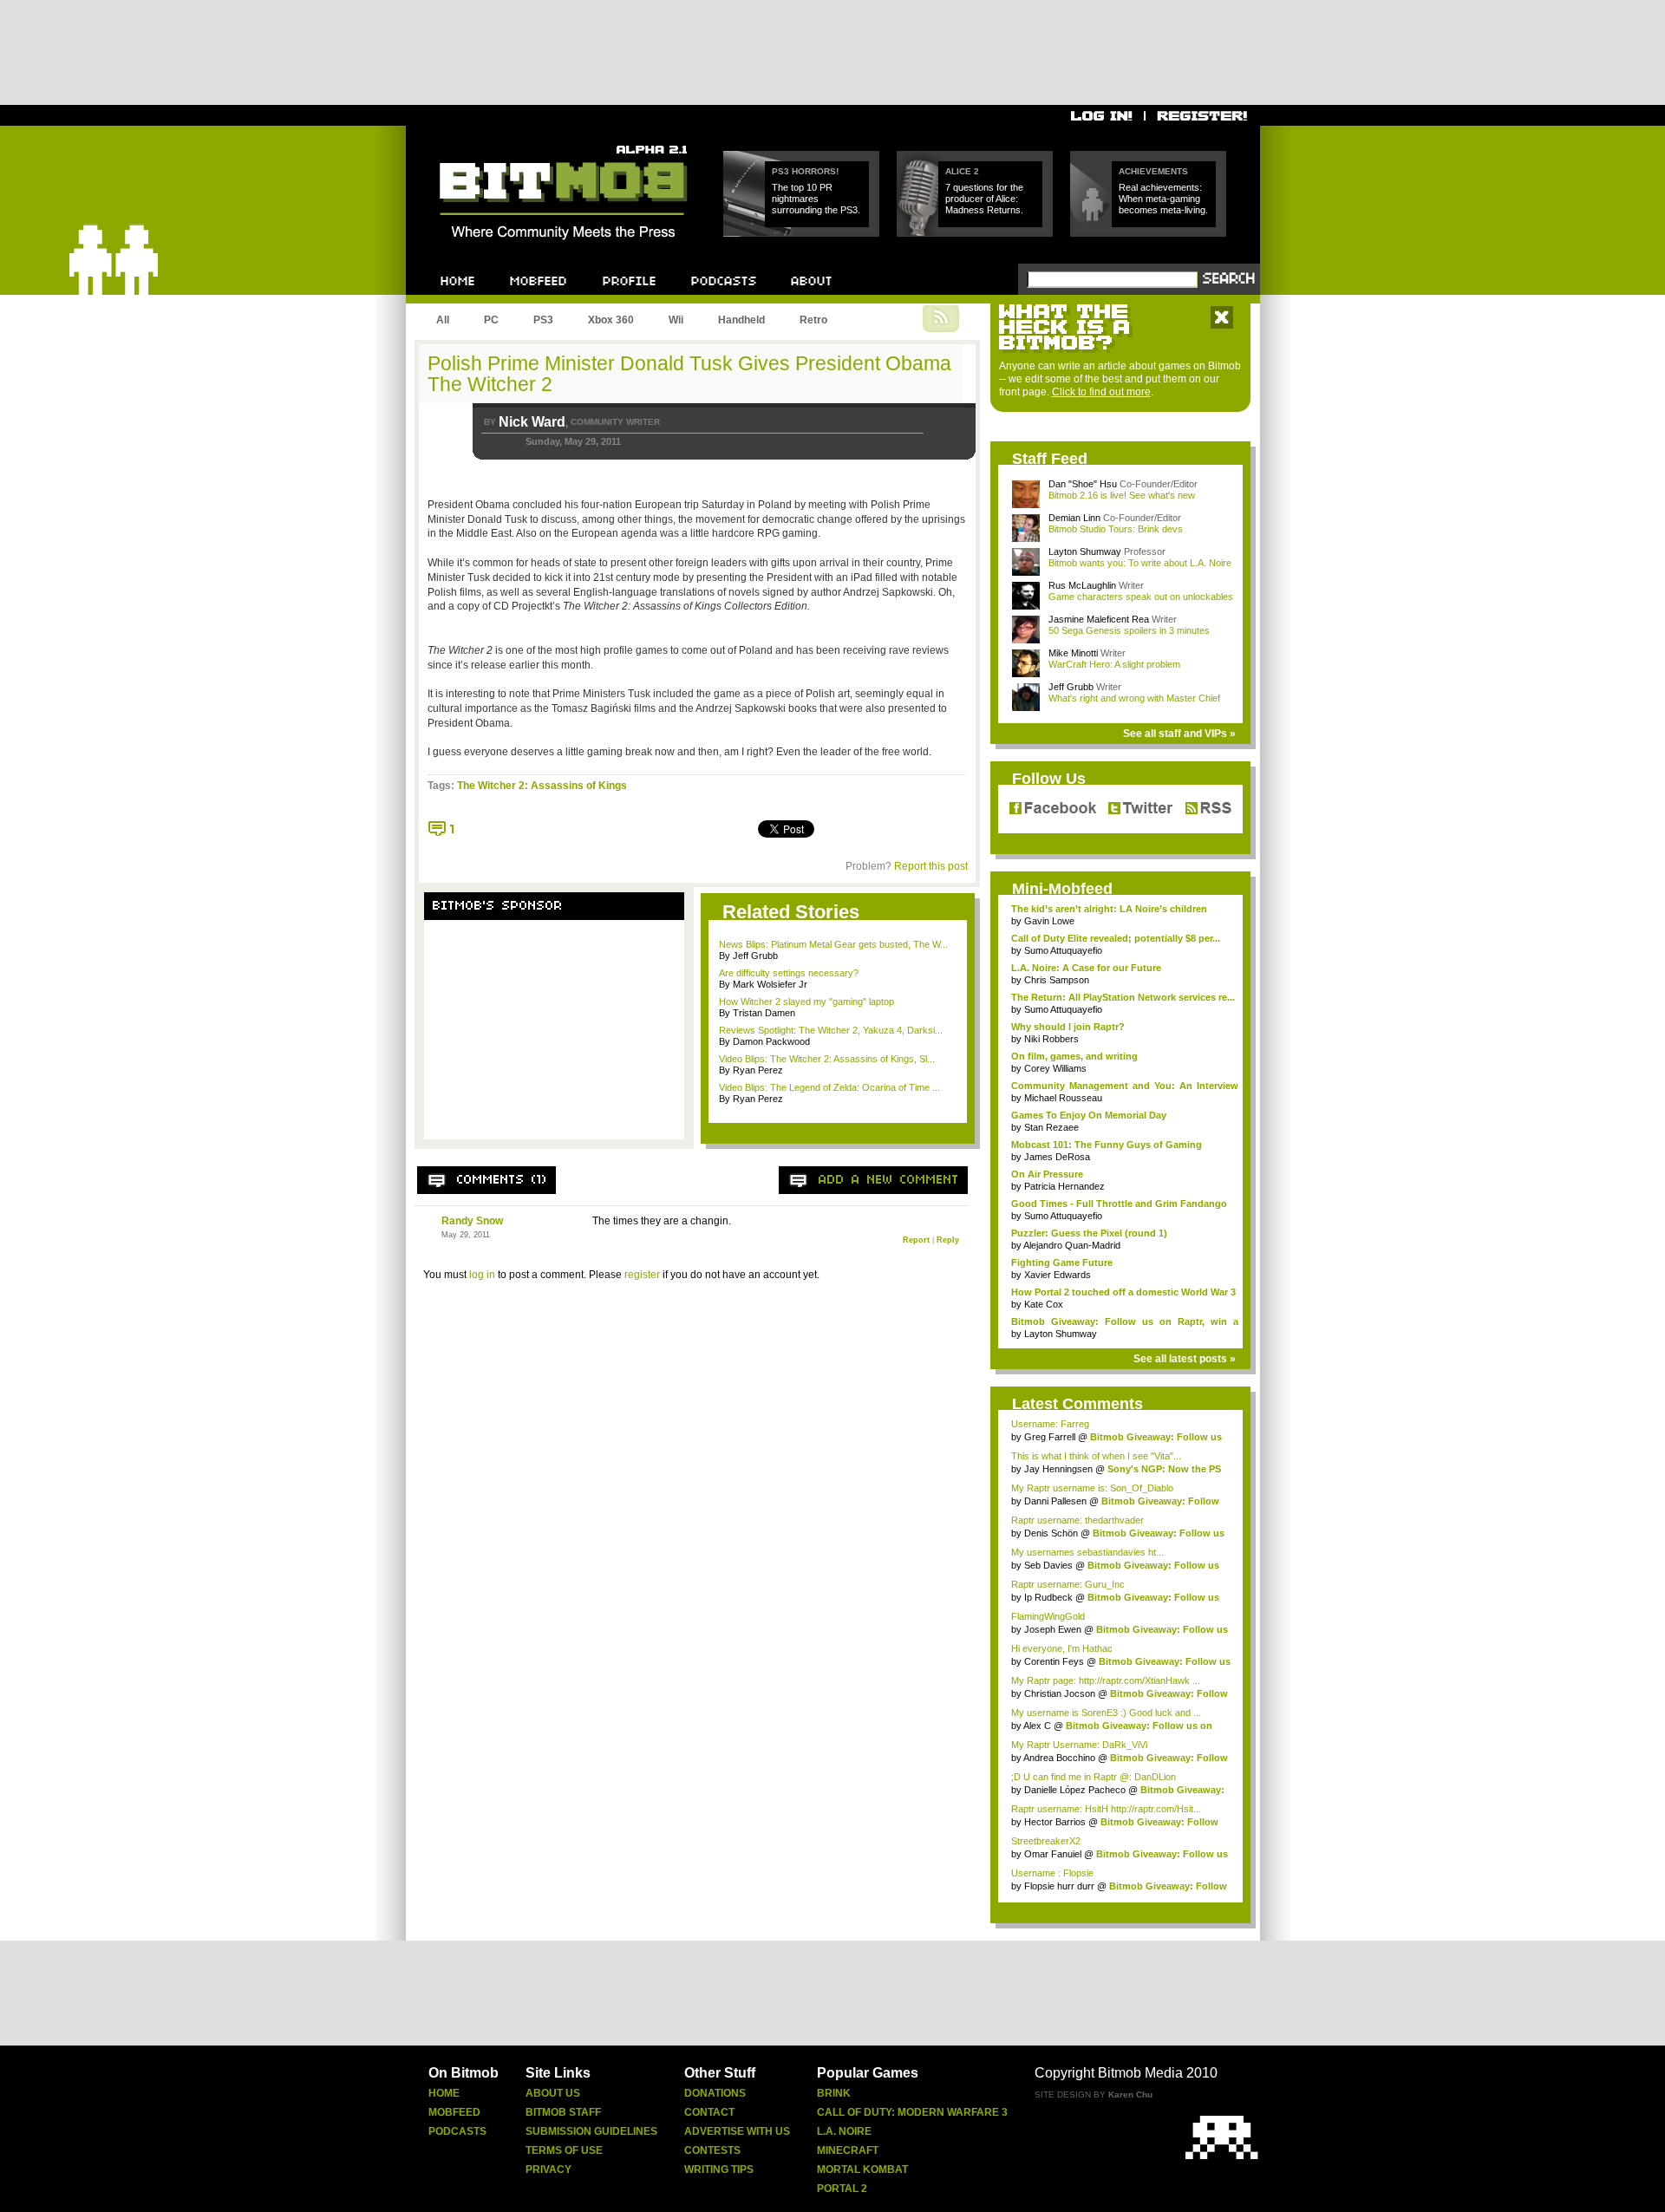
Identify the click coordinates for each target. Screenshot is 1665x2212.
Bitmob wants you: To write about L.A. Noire (1140, 563)
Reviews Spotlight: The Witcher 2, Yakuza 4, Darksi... (831, 1030)
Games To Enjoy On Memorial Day (1089, 1115)
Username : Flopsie (1052, 1873)
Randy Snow (472, 1221)
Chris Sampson (1057, 980)
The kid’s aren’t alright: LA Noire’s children (1109, 909)
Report (916, 1240)
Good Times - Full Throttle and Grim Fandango (1119, 1204)
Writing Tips (719, 2170)
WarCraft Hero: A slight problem (1114, 664)
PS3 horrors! (805, 171)
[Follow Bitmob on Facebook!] (1056, 809)
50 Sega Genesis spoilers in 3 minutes (1129, 630)
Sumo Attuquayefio (1063, 950)
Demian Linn (1074, 518)
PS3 (543, 320)
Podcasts (457, 2131)
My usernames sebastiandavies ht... (1087, 1552)
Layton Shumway (1085, 551)
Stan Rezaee (1051, 1127)
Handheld (741, 320)
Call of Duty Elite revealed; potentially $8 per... (1116, 938)
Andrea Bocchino (1059, 1758)
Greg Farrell (1050, 1437)
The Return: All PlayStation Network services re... (1123, 997)
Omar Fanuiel (1053, 1854)
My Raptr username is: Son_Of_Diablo (1092, 1488)
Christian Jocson (1060, 1693)
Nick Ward (532, 422)
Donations (715, 2093)
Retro (813, 320)
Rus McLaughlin (1082, 585)
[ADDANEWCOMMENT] (889, 1180)
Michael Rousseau (1063, 1098)
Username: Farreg (1050, 1424)
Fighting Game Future (1062, 1263)
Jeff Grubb (1071, 687)
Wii (676, 320)
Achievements (1153, 171)
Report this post (931, 866)
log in (482, 1275)
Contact (709, 2112)
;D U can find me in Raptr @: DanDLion (1094, 1777)
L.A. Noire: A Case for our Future (1086, 968)
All (443, 320)
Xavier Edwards (1058, 1275)
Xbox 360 (611, 320)
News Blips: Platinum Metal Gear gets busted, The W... (833, 944)
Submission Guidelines (591, 2131)
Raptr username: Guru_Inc (1068, 1584)
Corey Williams (1055, 1068)
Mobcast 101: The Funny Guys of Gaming (1107, 1145)
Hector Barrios (1055, 1822)
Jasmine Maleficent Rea (1099, 619)
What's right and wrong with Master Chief (1134, 698)
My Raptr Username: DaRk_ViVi (1079, 1745)
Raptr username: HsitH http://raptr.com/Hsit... (1106, 1809)
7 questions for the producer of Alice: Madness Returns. (984, 199)
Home (444, 2093)
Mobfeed (454, 2112)
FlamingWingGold (1048, 1616)
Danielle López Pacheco (1075, 1790)
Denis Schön (1051, 1533)
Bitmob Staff (563, 2112)
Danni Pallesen (1055, 1501)
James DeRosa (1057, 1157)
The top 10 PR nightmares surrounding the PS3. (816, 199)
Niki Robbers (1051, 1039)
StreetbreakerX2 (1046, 1841)
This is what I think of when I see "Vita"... (1096, 1456)
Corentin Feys (1054, 1661)
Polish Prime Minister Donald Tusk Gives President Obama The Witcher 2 (689, 374)
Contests (712, 2150)
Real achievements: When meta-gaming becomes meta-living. (1163, 199)
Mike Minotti (1073, 653)
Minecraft (848, 2150)
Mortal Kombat (862, 2170)
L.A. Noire (844, 2131)
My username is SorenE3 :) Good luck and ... (1106, 1713)
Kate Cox (1044, 1304)
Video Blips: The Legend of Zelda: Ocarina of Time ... (829, 1087)
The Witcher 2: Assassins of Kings (542, 786)
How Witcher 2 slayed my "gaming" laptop (806, 1002)
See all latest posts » (1185, 1359)
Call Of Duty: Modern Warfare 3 (912, 2112)
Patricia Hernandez (1064, 1186)
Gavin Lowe (1049, 921)
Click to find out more (1101, 392)
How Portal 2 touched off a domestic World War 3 (1123, 1292)
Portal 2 (842, 2189)
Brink (834, 2093)
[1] (442, 829)
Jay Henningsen (1058, 1469)
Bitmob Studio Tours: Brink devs (1116, 529)
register (642, 1275)
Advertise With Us (737, 2131)
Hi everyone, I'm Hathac (1062, 1648)
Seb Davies (1048, 1565)
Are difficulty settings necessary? (789, 973)
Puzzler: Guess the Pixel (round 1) (1089, 1233)
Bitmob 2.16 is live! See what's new (1122, 495)
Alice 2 (962, 171)
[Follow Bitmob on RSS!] (1205, 809)
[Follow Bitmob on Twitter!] (1140, 809)
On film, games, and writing (1074, 1056)
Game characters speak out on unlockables (1141, 597)
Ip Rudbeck (1048, 1597)
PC (491, 320)
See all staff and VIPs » (1179, 734)
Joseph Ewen (1053, 1629)
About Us (553, 2093)
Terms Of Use (564, 2150)
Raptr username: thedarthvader (1077, 1520)
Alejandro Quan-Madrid (1072, 1245)
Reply (948, 1240)
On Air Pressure (1047, 1174)
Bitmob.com (478, 140)
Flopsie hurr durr (1059, 1886)
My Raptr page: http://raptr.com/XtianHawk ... (1106, 1680)
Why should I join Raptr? (1068, 1027)
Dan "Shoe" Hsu (1083, 484)
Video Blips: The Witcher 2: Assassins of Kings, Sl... (827, 1059)
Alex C (1037, 1726)
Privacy (548, 2170)
